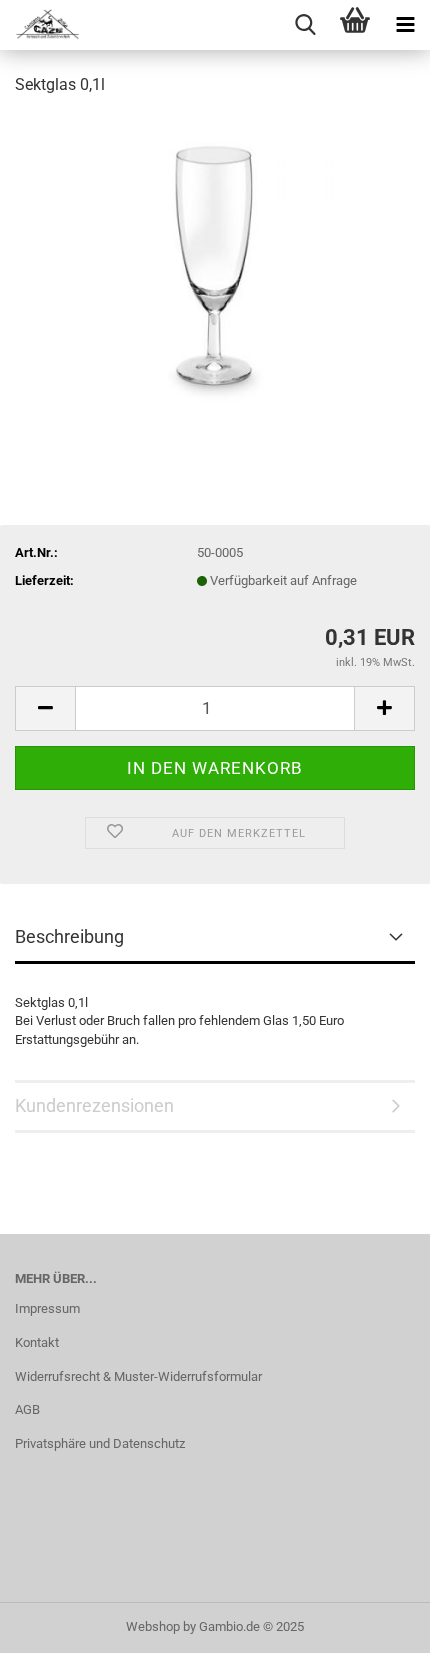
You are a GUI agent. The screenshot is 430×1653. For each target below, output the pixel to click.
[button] (45, 708)
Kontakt (37, 1342)
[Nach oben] (375, 1623)
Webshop (153, 1626)
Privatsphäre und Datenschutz (100, 1443)
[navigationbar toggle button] (405, 25)
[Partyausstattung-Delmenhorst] (40, 25)
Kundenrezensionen (94, 1105)
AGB (27, 1409)
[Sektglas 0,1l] (215, 263)
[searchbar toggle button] (305, 25)
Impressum (47, 1308)
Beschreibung (69, 936)
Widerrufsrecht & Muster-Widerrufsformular (138, 1376)
